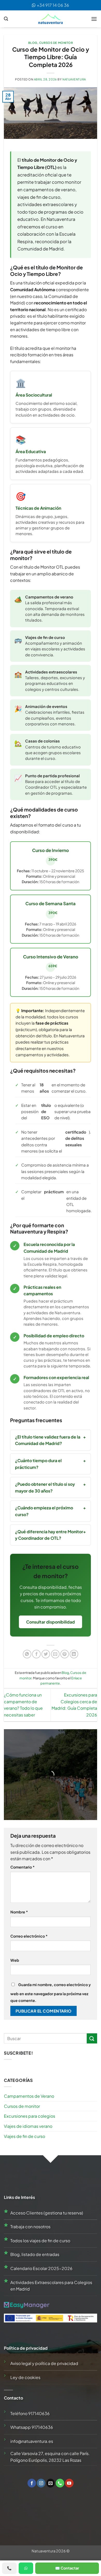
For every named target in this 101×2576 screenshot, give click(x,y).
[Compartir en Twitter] (46, 1654)
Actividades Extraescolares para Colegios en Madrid (51, 2286)
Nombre (19, 1912)
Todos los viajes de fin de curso (40, 2241)
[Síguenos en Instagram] (41, 2483)
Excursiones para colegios (30, 2116)
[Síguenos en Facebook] (32, 2483)
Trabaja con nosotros (30, 2227)
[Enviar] (92, 2038)
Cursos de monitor (56, 43)
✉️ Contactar (67, 2568)
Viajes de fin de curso (24, 2136)
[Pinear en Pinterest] (65, 1654)
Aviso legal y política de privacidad (44, 2363)
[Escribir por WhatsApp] (26, 2568)
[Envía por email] (55, 1654)
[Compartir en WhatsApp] (27, 1654)
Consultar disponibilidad (51, 1622)
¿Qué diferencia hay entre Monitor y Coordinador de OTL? (49, 1535)
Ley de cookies (25, 2377)
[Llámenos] (60, 2483)
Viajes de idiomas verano (28, 2126)
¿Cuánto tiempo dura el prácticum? (38, 1464)
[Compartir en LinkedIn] (74, 1654)
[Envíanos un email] (51, 2483)
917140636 (39, 2413)
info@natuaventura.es (32, 2441)
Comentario (23, 1867)
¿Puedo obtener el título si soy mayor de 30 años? (45, 1487)
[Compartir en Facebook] (36, 1654)
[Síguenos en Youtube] (69, 2483)
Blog (33, 43)
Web (15, 1960)
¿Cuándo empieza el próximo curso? (44, 1511)
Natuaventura (74, 79)
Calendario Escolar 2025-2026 (41, 2268)
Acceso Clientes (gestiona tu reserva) (47, 2213)
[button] (6, 19)
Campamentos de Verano (29, 2096)
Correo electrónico (29, 1936)
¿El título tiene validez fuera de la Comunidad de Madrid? (48, 1440)
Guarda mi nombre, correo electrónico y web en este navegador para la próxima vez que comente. (51, 1992)
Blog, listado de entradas (35, 2254)
